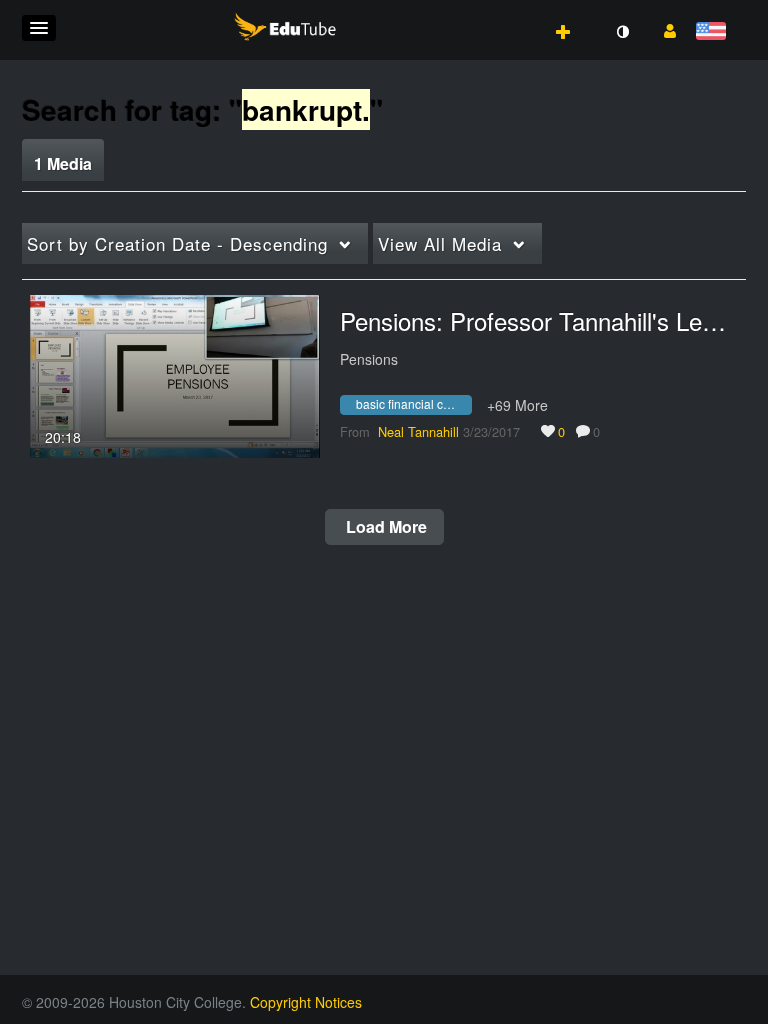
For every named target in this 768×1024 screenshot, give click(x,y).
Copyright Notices (306, 1002)
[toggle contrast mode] (622, 32)
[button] (39, 28)
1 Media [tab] (63, 163)
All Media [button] (440, 243)
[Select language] (714, 32)
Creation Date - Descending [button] (177, 243)
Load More (384, 526)
